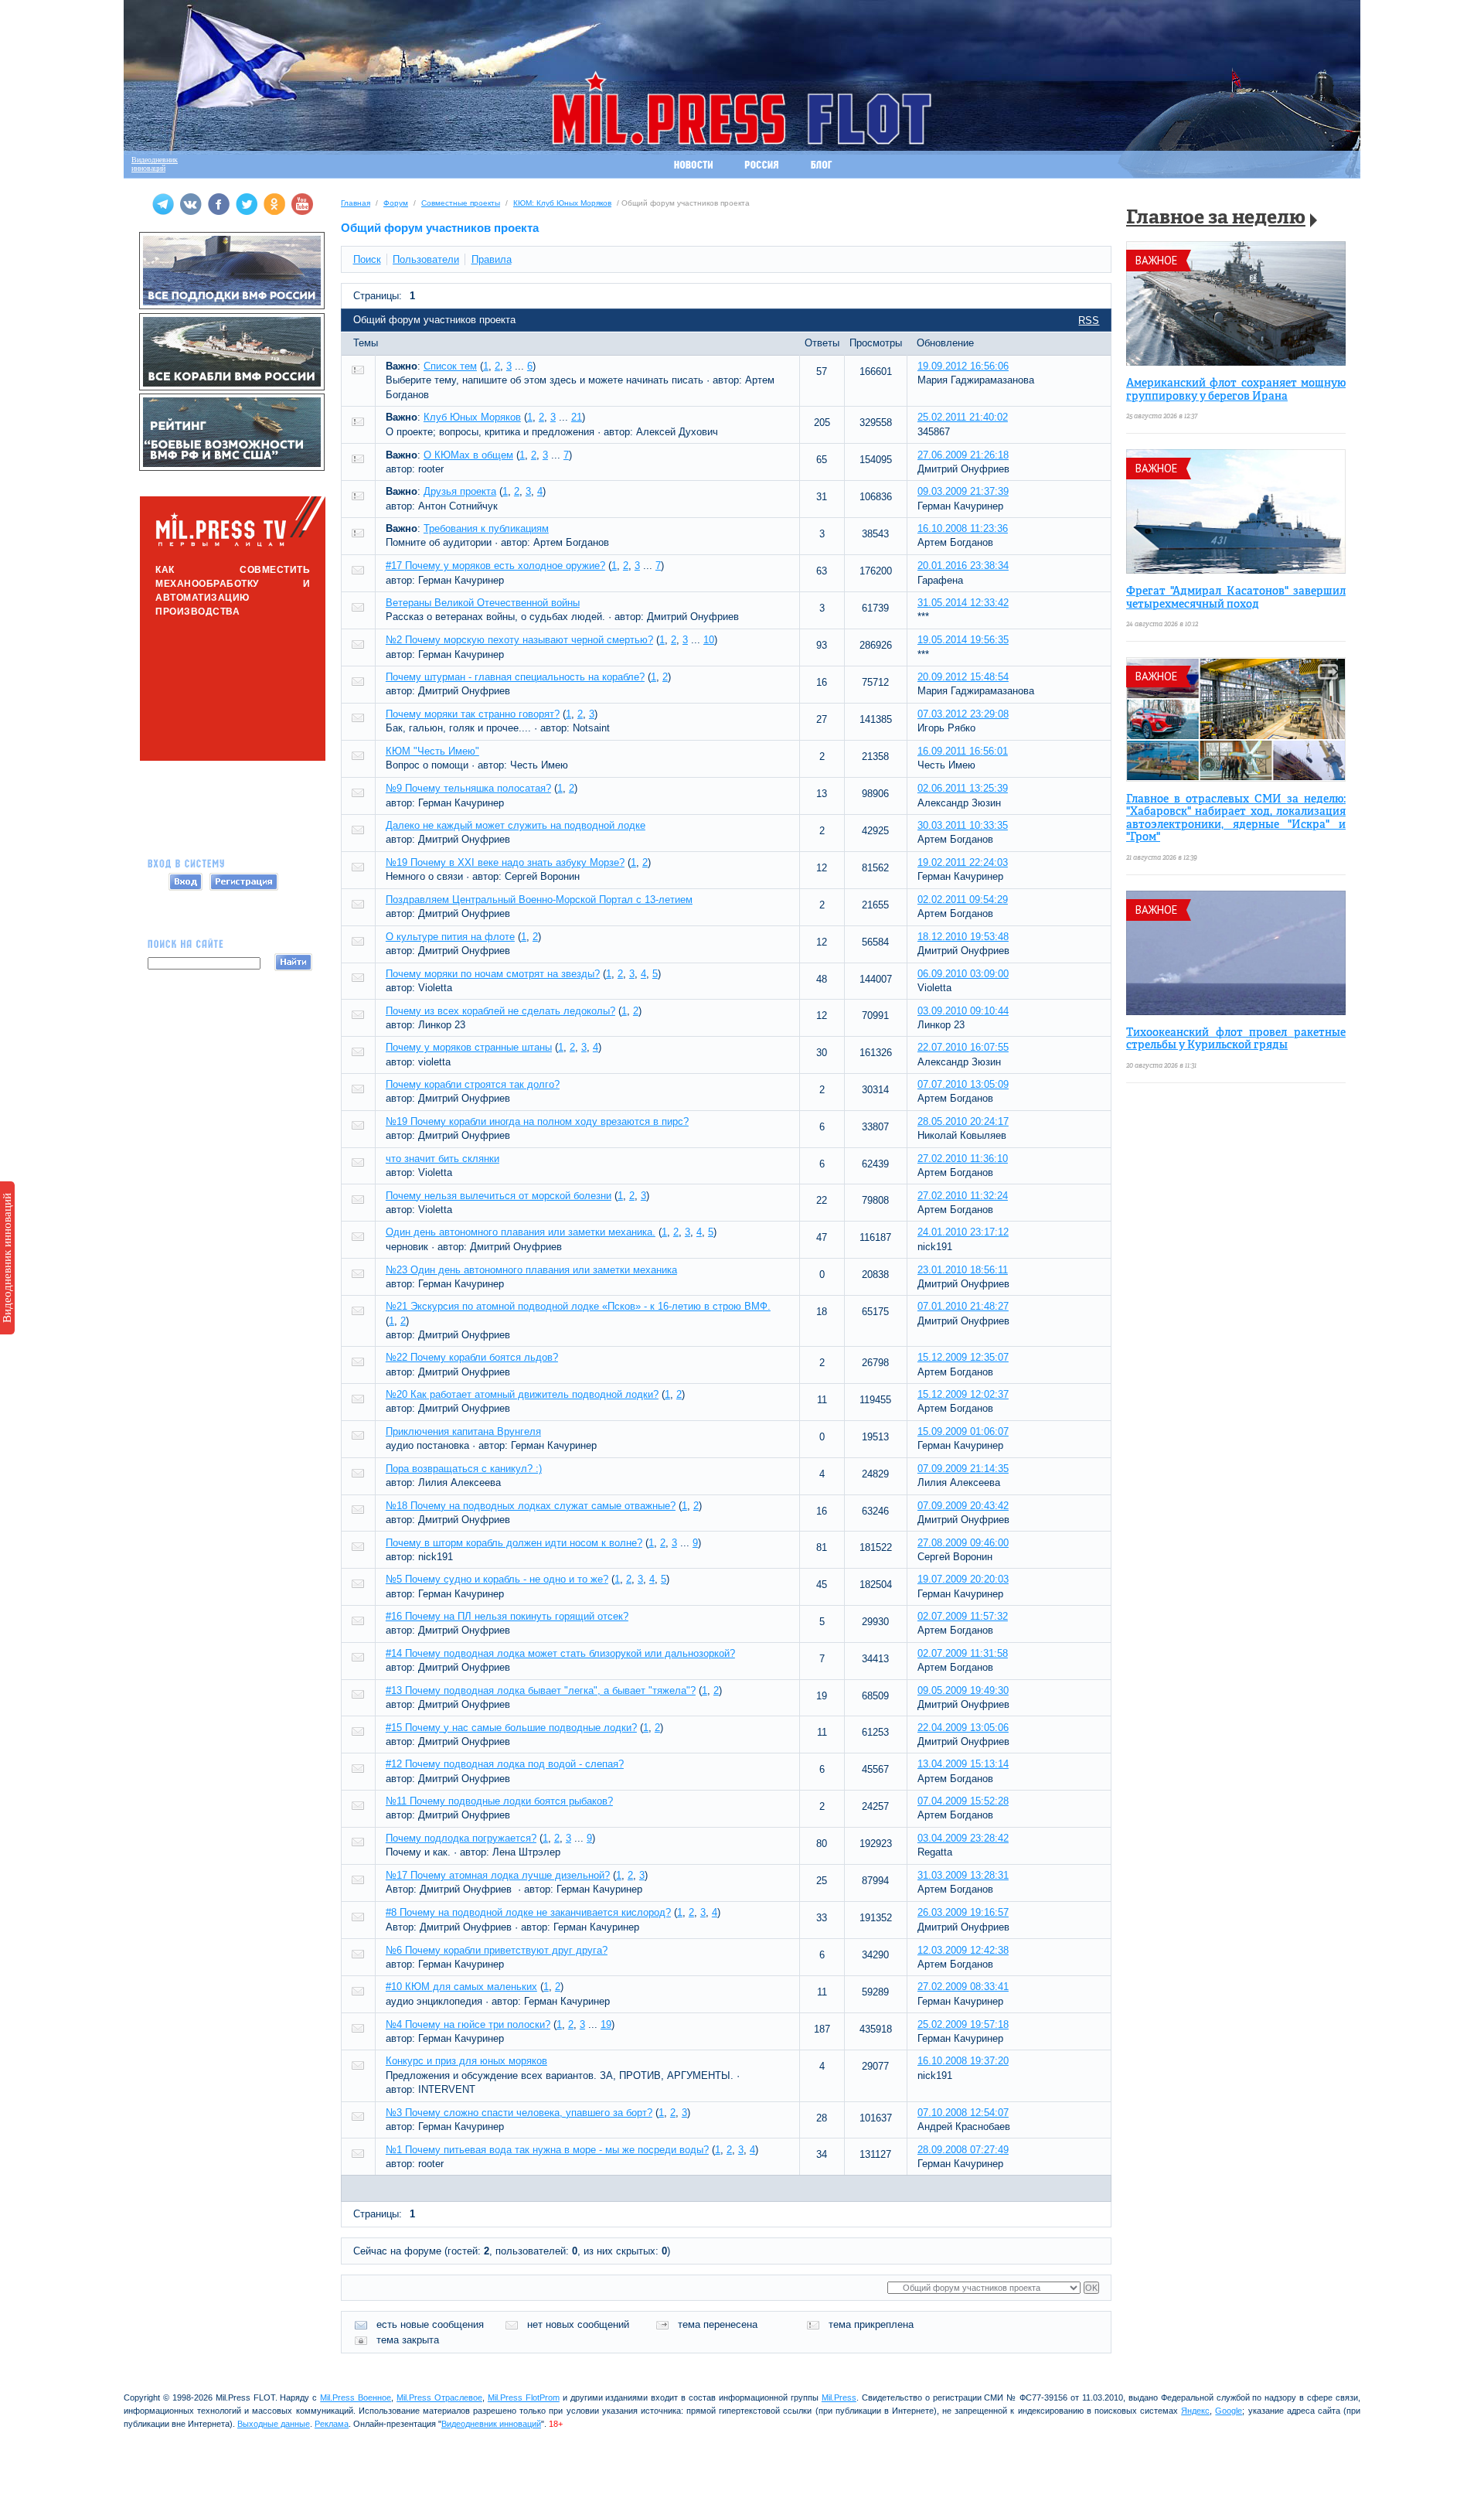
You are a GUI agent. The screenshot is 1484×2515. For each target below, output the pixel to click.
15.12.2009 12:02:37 (963, 1394)
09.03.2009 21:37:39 (963, 491)
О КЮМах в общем (468, 455)
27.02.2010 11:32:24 (963, 1196)
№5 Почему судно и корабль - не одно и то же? (497, 1579)
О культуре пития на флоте (450, 937)
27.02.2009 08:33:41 (963, 1987)
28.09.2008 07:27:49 (963, 2150)
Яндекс (1195, 2411)
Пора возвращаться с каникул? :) (464, 1469)
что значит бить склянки (442, 1159)
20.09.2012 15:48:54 (963, 677)
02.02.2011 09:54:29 (963, 900)
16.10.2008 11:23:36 (963, 528)
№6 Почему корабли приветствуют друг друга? (497, 1950)
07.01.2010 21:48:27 (963, 1306)
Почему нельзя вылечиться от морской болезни (499, 1196)
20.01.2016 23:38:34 (963, 566)
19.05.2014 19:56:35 (963, 640)
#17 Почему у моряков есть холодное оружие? (495, 566)
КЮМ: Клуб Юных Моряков (562, 203)
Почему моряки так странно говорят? (473, 714)
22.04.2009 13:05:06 (963, 1728)
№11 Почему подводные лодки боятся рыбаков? (499, 1801)
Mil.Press (839, 2397)
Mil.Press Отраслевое (439, 2397)
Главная (356, 203)
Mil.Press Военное (356, 2397)
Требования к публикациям (486, 528)
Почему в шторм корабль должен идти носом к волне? (514, 1543)
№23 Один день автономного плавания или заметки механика (531, 1270)
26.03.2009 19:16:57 (963, 1912)
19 (606, 2024)
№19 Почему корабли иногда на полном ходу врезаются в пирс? (537, 1121)
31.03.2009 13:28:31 (963, 1875)
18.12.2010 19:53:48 (963, 937)
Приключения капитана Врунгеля (463, 1431)
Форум (396, 203)
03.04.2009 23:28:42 (963, 1838)
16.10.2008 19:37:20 (963, 2061)
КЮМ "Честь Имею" (432, 751)
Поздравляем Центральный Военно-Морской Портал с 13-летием (539, 900)
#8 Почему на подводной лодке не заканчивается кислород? (528, 1912)
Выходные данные (274, 2424)
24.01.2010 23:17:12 (963, 1232)
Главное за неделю (1216, 218)
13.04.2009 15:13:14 (963, 1764)
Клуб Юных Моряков (472, 417)
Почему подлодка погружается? (461, 1838)
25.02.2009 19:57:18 (963, 2024)
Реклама (332, 2424)
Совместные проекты (461, 203)
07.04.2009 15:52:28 (963, 1801)
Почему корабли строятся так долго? (473, 1084)
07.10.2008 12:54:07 (963, 2113)
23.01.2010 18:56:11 (963, 1270)
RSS (1089, 320)
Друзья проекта (460, 491)
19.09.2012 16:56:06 (963, 366)
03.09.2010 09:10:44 (963, 1011)
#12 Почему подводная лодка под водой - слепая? (505, 1764)
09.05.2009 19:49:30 (963, 1690)
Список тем (450, 366)
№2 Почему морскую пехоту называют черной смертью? (519, 640)
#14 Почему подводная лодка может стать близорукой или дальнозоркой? (560, 1653)
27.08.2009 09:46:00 (963, 1543)
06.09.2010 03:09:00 (963, 974)
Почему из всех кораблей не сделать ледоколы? (500, 1011)
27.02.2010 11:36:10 (963, 1159)
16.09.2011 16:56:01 (963, 751)
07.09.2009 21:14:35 (963, 1469)
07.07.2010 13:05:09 (963, 1084)
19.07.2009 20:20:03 (963, 1579)
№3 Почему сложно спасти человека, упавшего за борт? (519, 2113)
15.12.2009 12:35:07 (963, 1357)
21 (577, 417)
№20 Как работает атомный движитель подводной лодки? (522, 1394)
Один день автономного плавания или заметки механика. (521, 1232)
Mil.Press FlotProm (524, 2397)
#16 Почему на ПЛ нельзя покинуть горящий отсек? (507, 1616)
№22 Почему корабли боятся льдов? (472, 1357)
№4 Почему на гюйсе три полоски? (468, 2024)
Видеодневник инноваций (7, 1258)
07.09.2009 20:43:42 (963, 1506)
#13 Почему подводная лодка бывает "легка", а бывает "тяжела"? (541, 1690)
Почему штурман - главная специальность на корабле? (515, 677)
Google (1229, 2411)
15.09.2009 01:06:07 (963, 1431)
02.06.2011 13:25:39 (963, 788)
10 (709, 640)
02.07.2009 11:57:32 (963, 1616)
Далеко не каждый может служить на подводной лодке (516, 825)
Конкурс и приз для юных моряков (466, 2061)
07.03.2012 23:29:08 (963, 714)
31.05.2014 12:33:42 (963, 603)
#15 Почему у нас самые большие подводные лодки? (511, 1728)
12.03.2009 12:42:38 (963, 1950)
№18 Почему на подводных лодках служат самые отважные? (531, 1506)
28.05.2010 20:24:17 (963, 1121)
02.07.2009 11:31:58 (963, 1653)
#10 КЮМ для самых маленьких (461, 1987)
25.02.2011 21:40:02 (963, 417)
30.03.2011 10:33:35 (963, 825)
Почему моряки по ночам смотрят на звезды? (493, 974)
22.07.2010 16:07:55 (963, 1047)
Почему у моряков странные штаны (469, 1047)
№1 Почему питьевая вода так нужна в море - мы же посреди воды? (547, 2150)
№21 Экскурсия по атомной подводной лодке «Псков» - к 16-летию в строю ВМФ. (578, 1306)
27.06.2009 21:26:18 (963, 455)
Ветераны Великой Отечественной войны (483, 603)
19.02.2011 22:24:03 (963, 862)
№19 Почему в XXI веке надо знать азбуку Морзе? (505, 862)
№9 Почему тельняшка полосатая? (468, 788)
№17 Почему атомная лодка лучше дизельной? (498, 1875)
